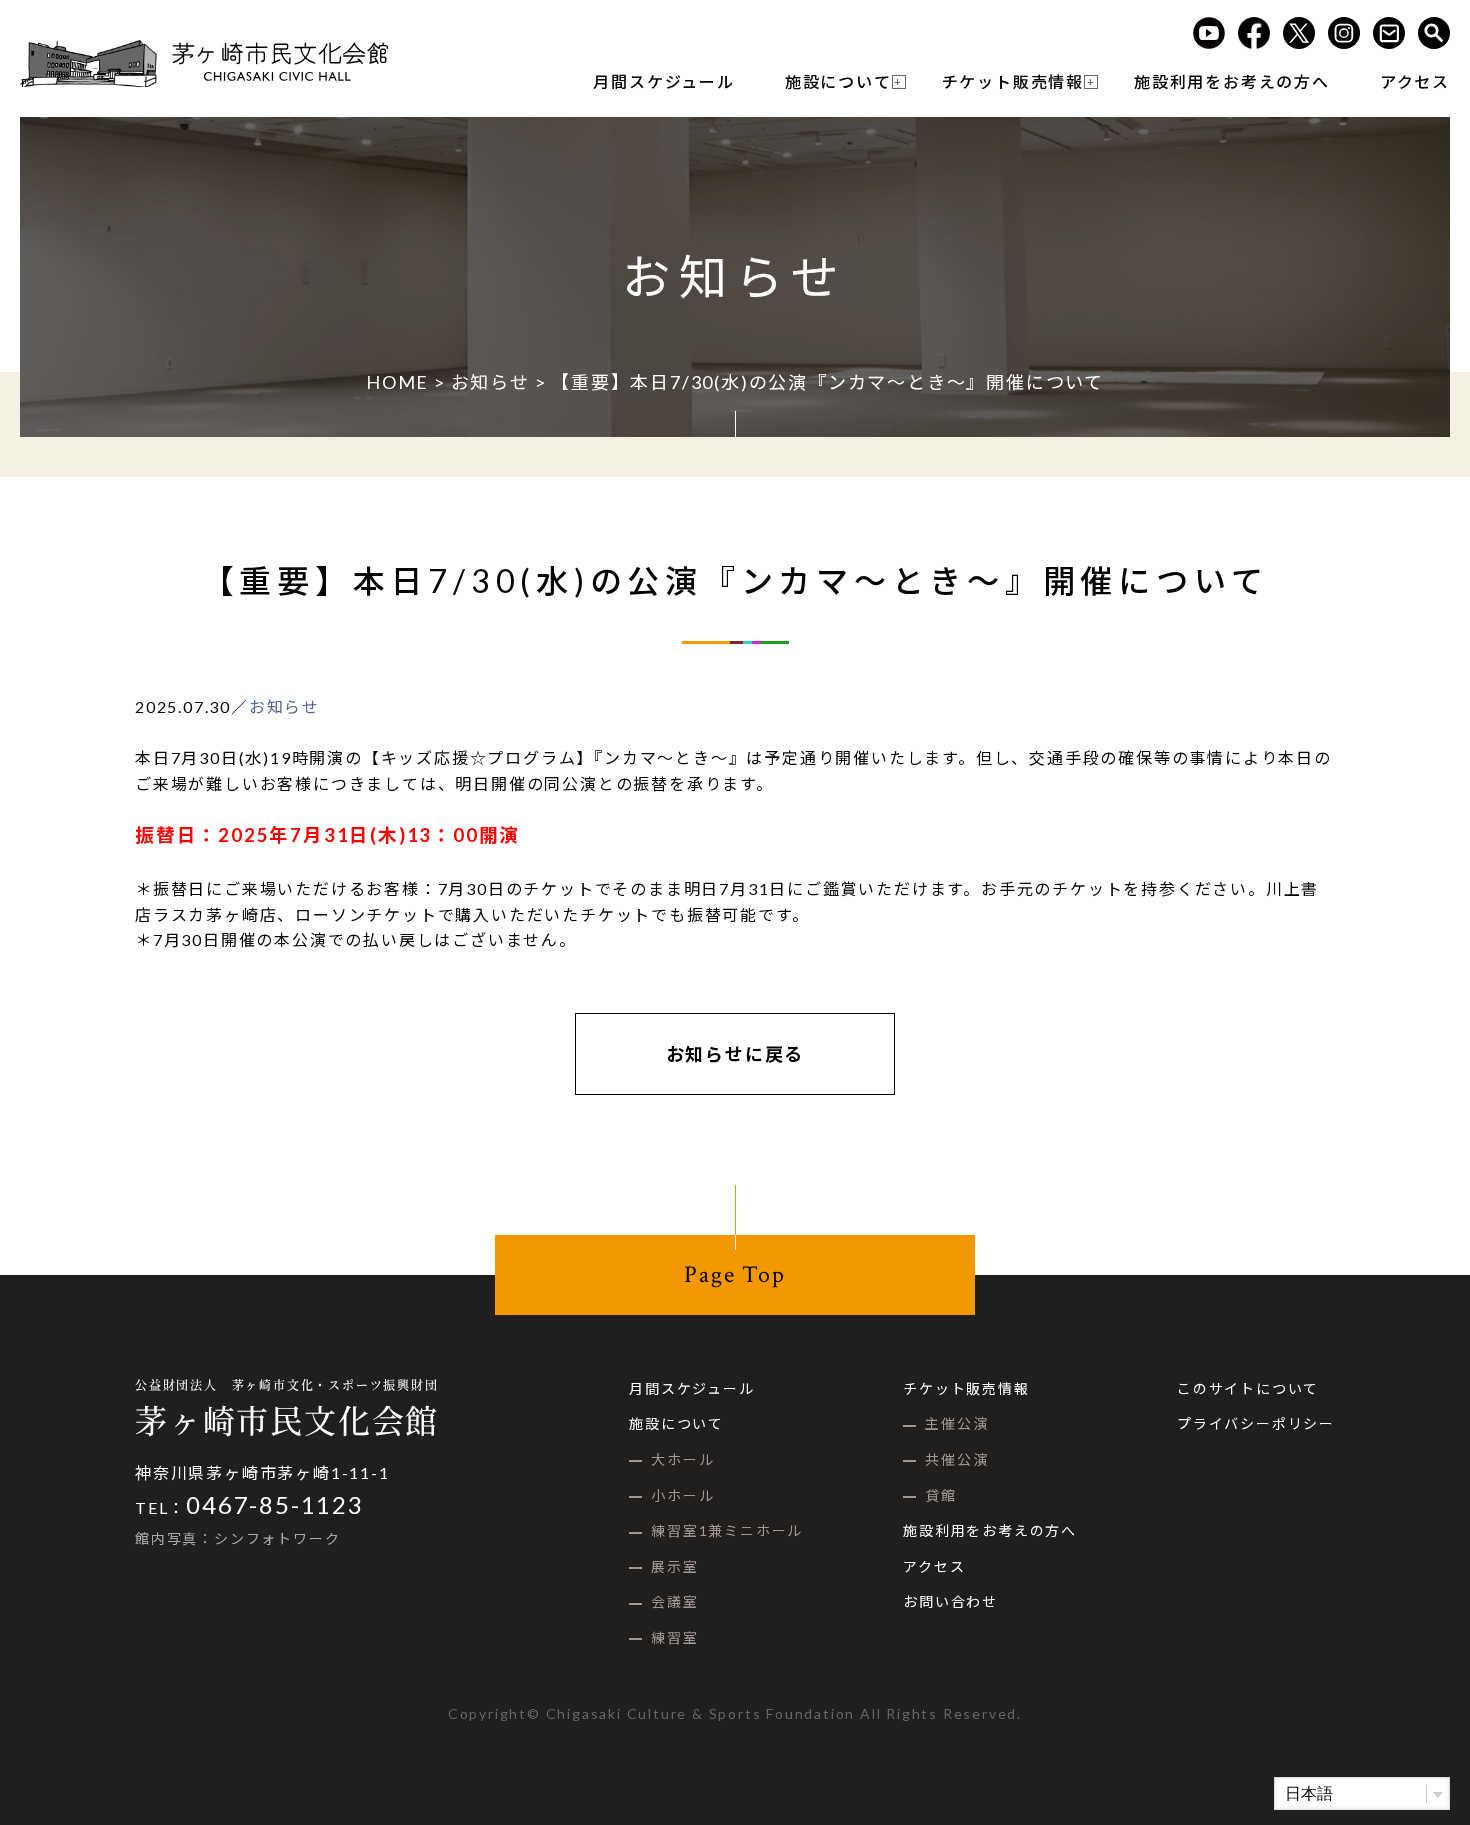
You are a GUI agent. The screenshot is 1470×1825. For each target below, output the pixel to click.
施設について (838, 81)
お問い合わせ (950, 1601)
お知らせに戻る (735, 1054)
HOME (397, 382)
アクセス (1415, 81)
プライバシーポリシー (1256, 1423)
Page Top (734, 1274)
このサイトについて (1248, 1388)
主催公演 (956, 1423)
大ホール (682, 1459)
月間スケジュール (663, 81)
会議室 (674, 1601)
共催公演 (956, 1459)
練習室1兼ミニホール (727, 1530)
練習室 (674, 1637)
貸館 (941, 1495)
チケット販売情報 (1013, 81)
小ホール (682, 1495)
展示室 (674, 1566)
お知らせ (490, 382)
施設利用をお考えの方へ (1232, 81)
